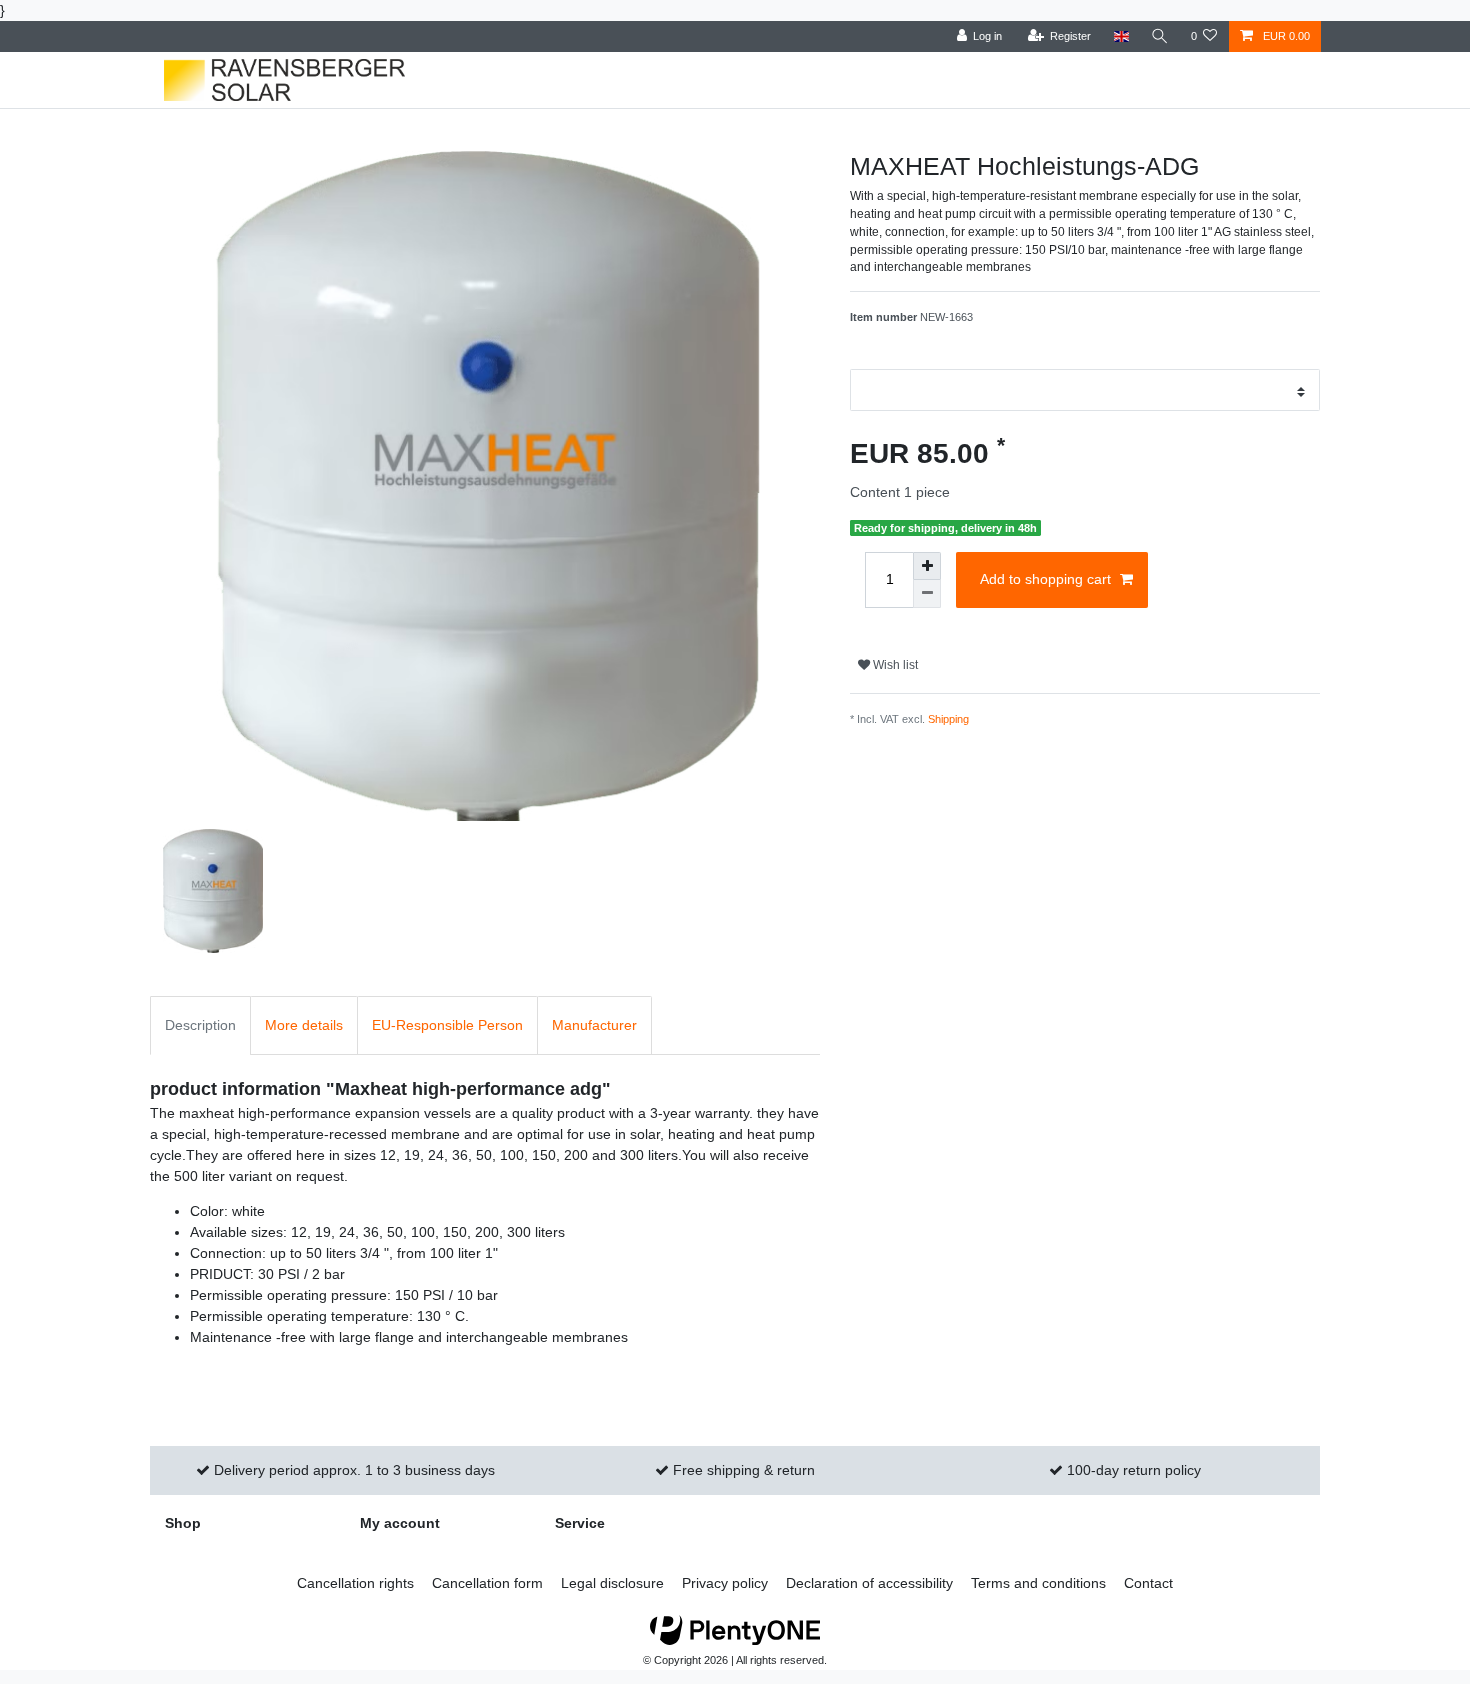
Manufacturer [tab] (594, 1025)
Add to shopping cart (1045, 579)
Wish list (894, 665)
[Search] (1160, 36)
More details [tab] (304, 1025)
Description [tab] (200, 1025)
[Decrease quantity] (927, 594)
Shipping (948, 719)
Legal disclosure (612, 1583)
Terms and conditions (1038, 1583)
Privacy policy (725, 1583)
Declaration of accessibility (869, 1583)
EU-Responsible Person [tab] (447, 1025)
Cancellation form (487, 1583)
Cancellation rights (355, 1583)
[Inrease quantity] (927, 566)
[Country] (1120, 36)
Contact (1148, 1583)
